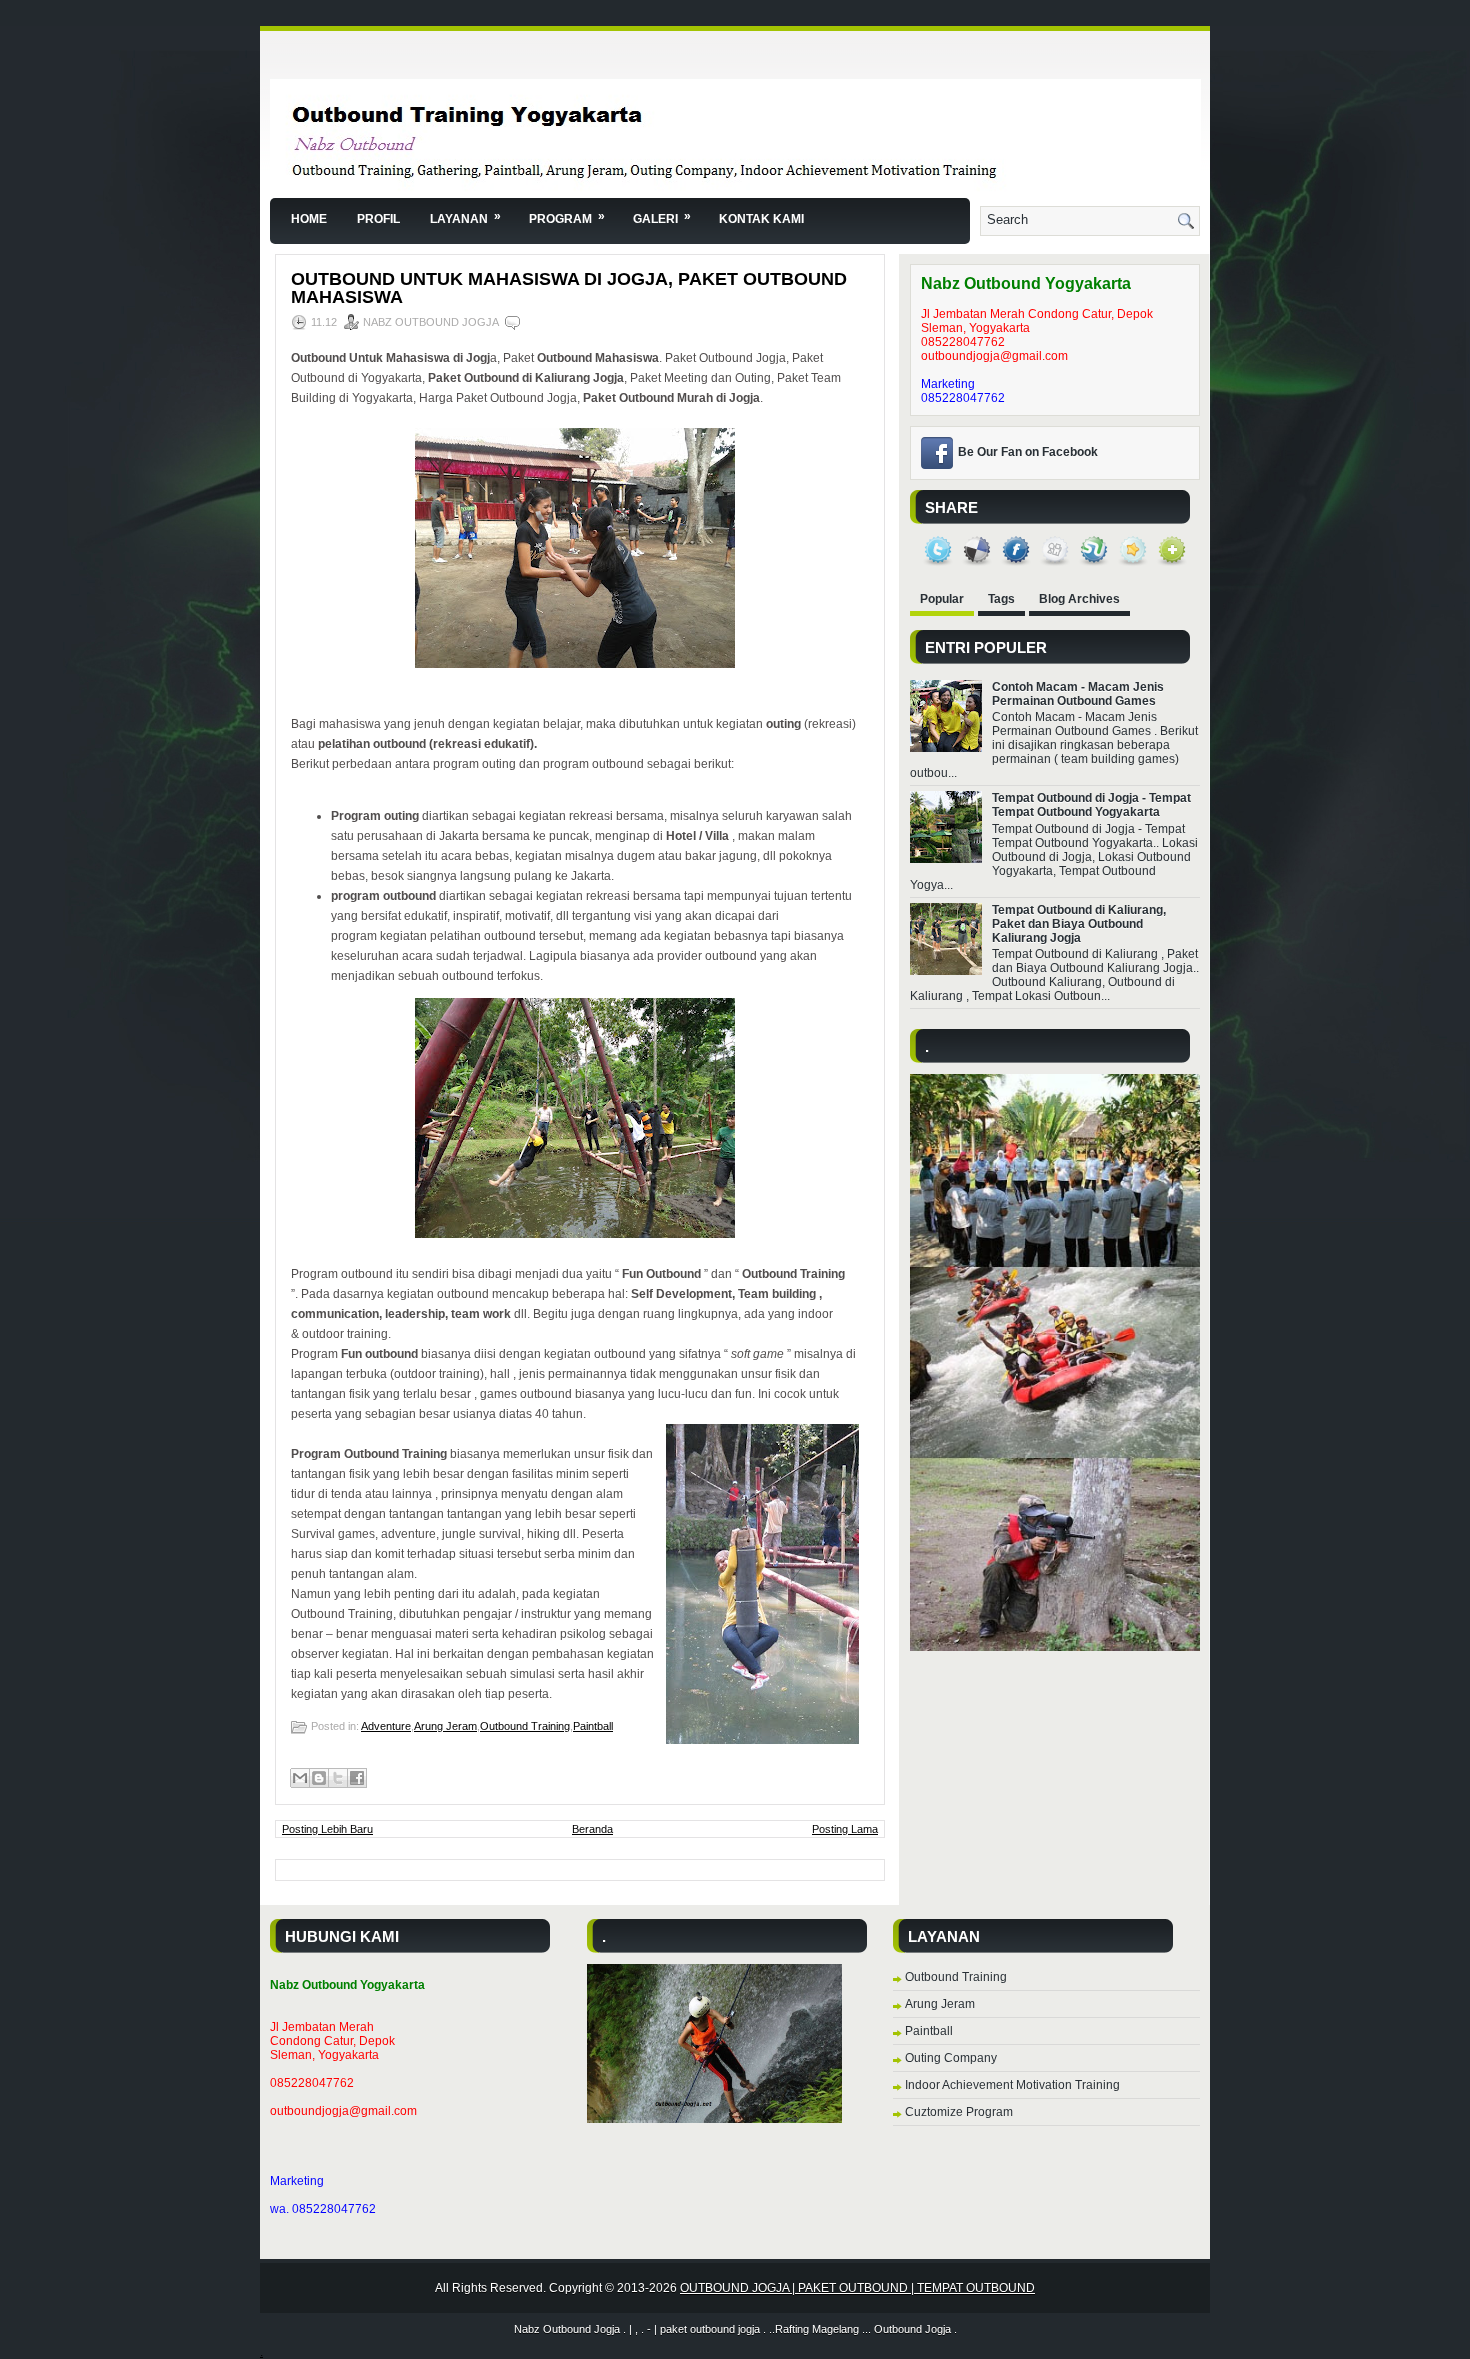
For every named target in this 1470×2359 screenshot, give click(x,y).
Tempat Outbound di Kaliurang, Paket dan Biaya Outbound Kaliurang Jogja (1079, 924)
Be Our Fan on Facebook (1028, 452)
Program (567, 217)
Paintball (593, 1726)
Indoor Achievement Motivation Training (1012, 2085)
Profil (378, 219)
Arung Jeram (445, 1726)
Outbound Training (525, 1726)
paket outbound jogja (710, 2329)
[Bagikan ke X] (338, 1778)
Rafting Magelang (817, 2329)
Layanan (465, 217)
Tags (1001, 599)
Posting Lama (845, 1829)
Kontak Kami (761, 219)
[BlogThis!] (319, 1778)
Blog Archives (1079, 599)
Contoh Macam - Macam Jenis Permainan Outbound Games (1078, 694)
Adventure (386, 1726)
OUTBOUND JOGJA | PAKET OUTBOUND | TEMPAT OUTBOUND (857, 2288)
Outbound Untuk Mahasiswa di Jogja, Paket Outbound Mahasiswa (569, 288)
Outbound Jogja (912, 2329)
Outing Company (951, 2058)
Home (309, 219)
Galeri (662, 217)
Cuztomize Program (959, 2112)
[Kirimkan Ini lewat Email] (300, 1778)
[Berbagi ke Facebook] (357, 1778)
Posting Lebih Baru (327, 1829)
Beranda (592, 1829)
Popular (942, 599)
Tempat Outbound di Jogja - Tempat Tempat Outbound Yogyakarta (1091, 805)
